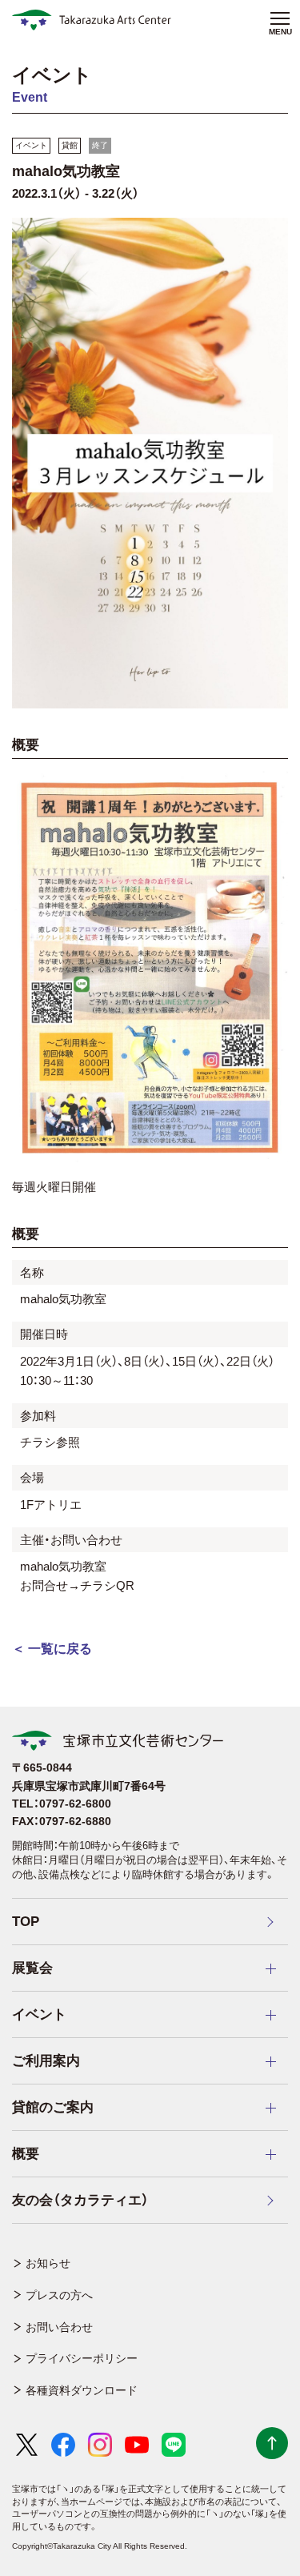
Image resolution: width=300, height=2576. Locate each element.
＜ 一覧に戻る (52, 1649)
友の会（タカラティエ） (80, 2200)
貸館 (70, 145)
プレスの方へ (59, 2295)
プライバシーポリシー (82, 2358)
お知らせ (48, 2263)
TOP (26, 1922)
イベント (31, 145)
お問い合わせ (59, 2327)
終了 (100, 145)
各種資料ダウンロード (82, 2390)
